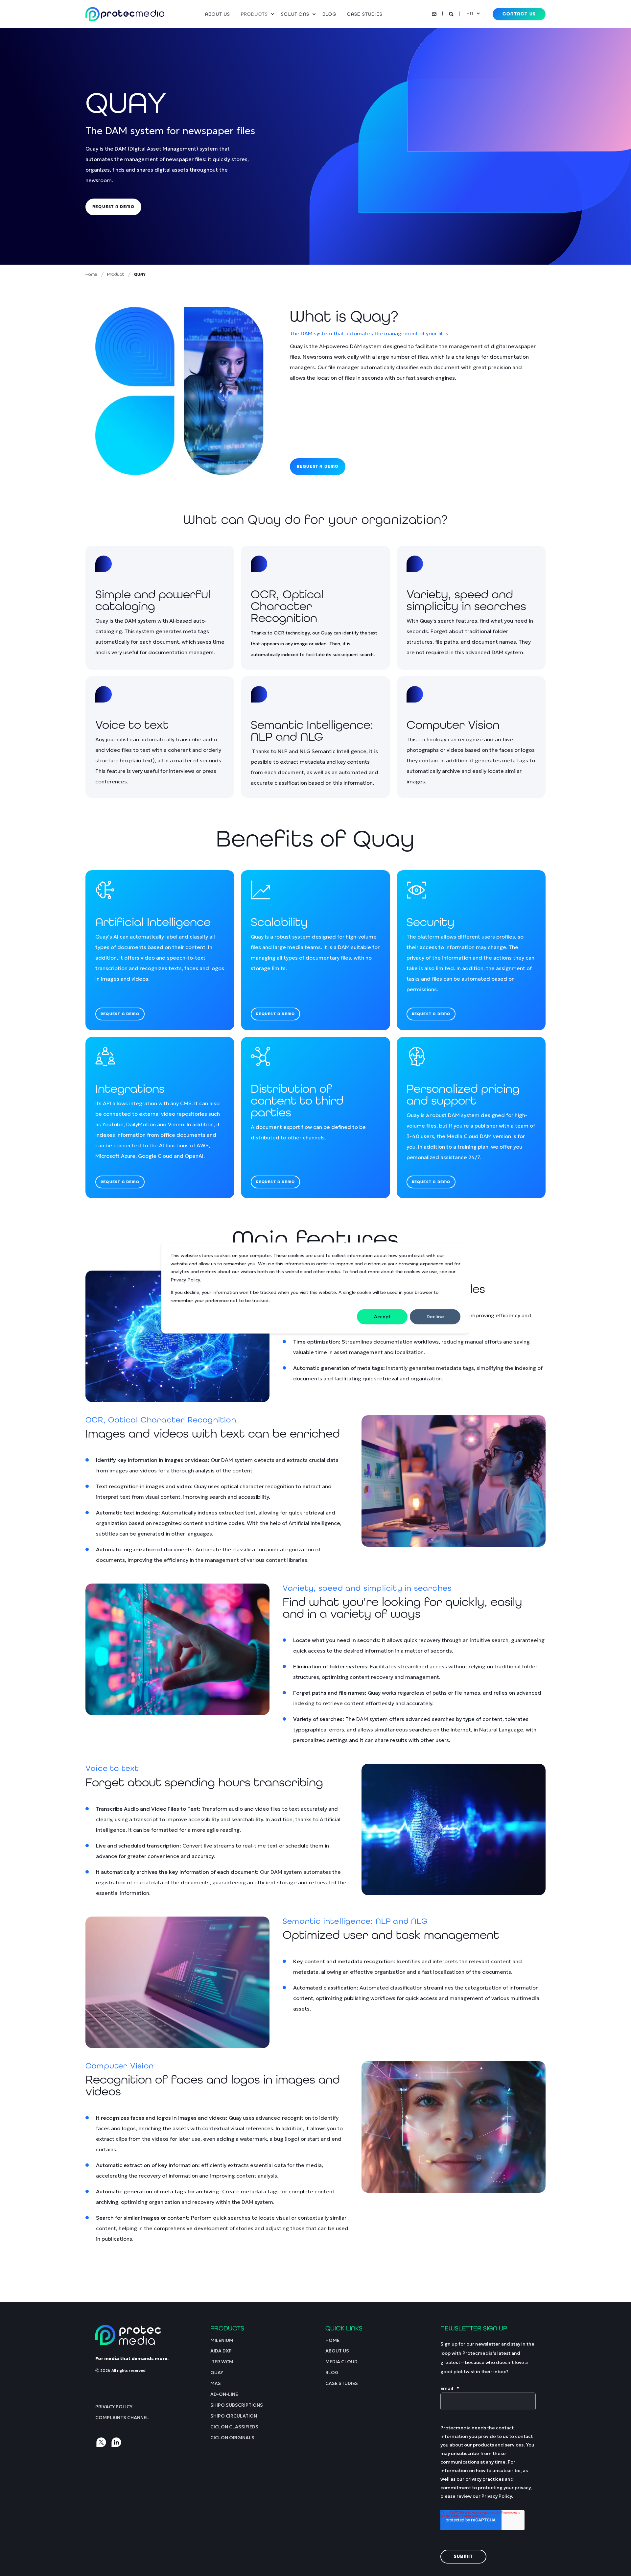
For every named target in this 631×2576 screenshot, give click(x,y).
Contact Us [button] (519, 14)
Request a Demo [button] (318, 466)
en (470, 13)
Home (91, 274)
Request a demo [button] (113, 207)
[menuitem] (220, 14)
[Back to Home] (125, 14)
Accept (382, 1317)
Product (116, 274)
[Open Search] (452, 13)
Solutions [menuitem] (295, 14)
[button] (13, 2563)
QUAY (140, 274)
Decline (435, 1317)
